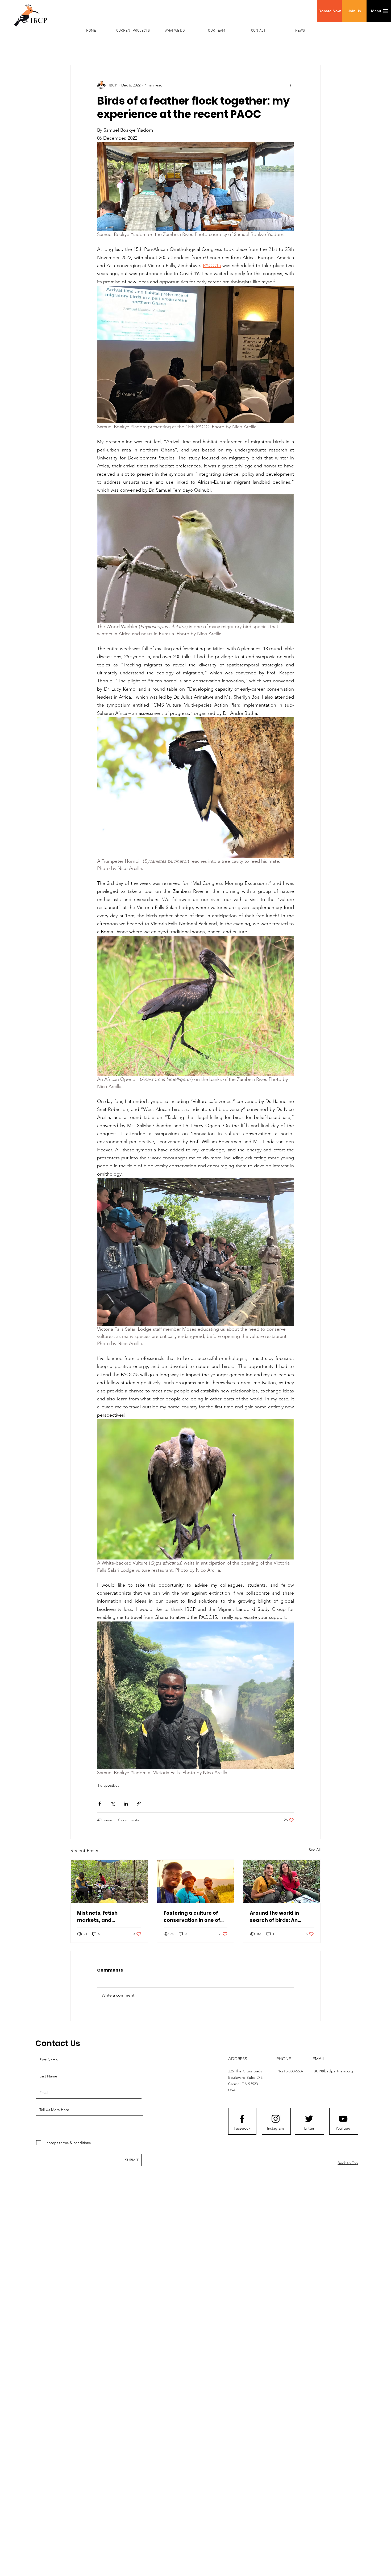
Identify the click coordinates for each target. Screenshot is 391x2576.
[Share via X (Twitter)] (113, 1804)
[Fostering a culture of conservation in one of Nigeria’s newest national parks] (196, 1881)
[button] (329, 11)
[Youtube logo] (343, 2119)
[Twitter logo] (309, 2119)
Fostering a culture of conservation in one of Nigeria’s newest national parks (192, 1917)
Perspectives (109, 1785)
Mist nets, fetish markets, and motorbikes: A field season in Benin (101, 1917)
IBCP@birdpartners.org (333, 2071)
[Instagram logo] (276, 2119)
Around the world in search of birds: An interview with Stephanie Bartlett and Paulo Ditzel (281, 1917)
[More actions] (291, 85)
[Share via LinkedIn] (126, 1804)
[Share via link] (139, 1804)
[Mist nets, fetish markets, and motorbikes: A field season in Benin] (109, 1881)
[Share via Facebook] (100, 1804)
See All (315, 1850)
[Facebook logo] (242, 2119)
